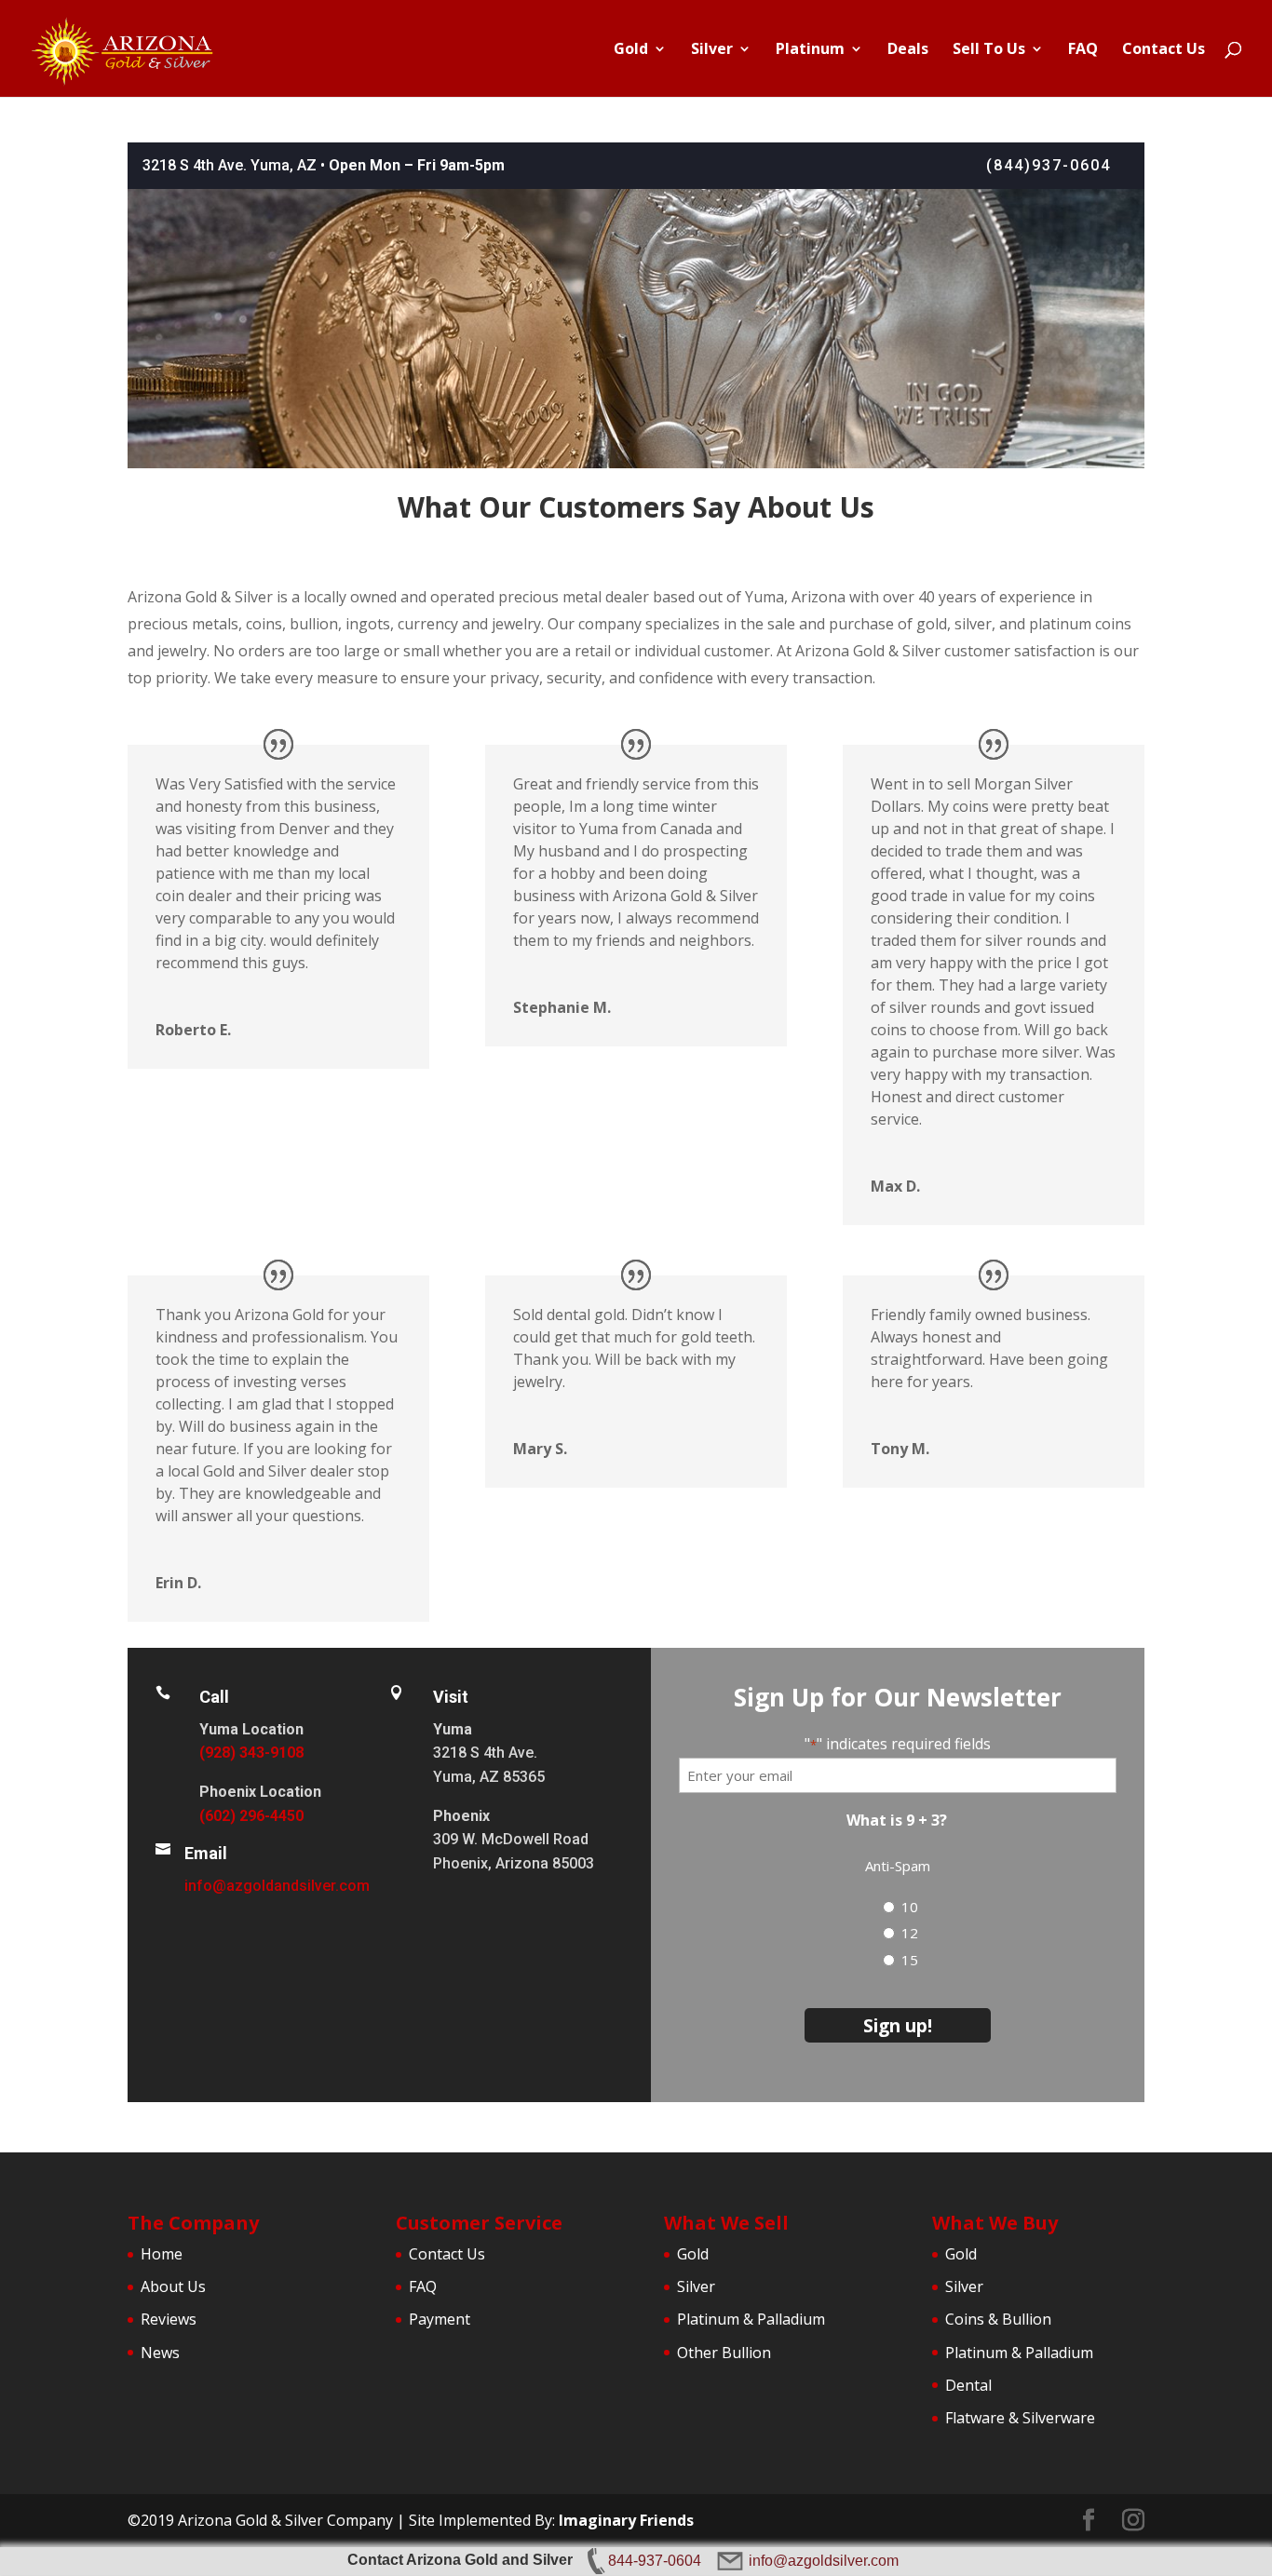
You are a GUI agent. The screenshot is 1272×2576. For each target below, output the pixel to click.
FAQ (1083, 50)
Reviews (169, 2319)
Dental (968, 2385)
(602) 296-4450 (251, 1816)
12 (910, 1933)
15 (910, 1960)
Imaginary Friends (626, 2520)
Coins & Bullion (998, 2319)
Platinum (810, 50)
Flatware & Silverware (1020, 2418)
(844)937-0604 (1049, 165)
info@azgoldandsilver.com (277, 1886)
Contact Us (1164, 50)
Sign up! (898, 2025)
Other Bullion (724, 2353)
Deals (908, 50)
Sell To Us (989, 50)
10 (910, 1907)
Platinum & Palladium (751, 2319)
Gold (631, 50)
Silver (712, 50)
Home (162, 2254)
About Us (173, 2286)
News (160, 2353)
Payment (440, 2319)
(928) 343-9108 (251, 1753)
